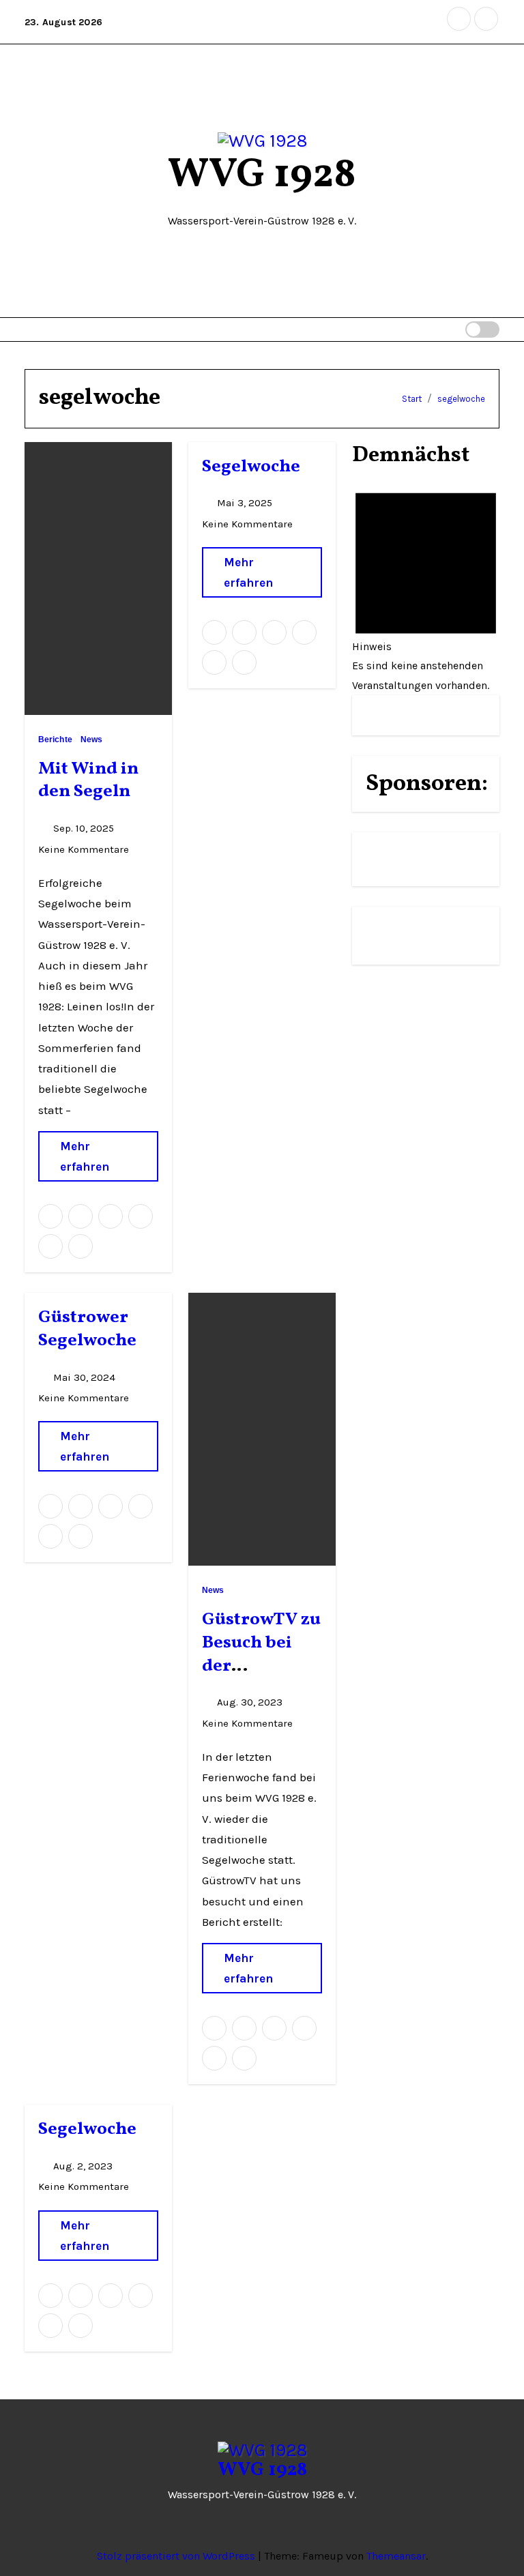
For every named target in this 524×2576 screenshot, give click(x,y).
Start (412, 399)
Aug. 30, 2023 (251, 1702)
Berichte (55, 740)
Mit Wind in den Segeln (88, 780)
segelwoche (461, 399)
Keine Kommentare (84, 849)
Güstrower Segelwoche (87, 1329)
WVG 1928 (262, 176)
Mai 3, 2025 (246, 503)
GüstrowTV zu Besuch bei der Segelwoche (261, 1654)
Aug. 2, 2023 (84, 2166)
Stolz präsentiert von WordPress (177, 2556)
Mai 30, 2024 (86, 1377)
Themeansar (396, 2556)
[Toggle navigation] (439, 330)
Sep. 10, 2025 (85, 828)
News (91, 740)
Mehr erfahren (85, 1156)
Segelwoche (251, 467)
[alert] (426, 585)
